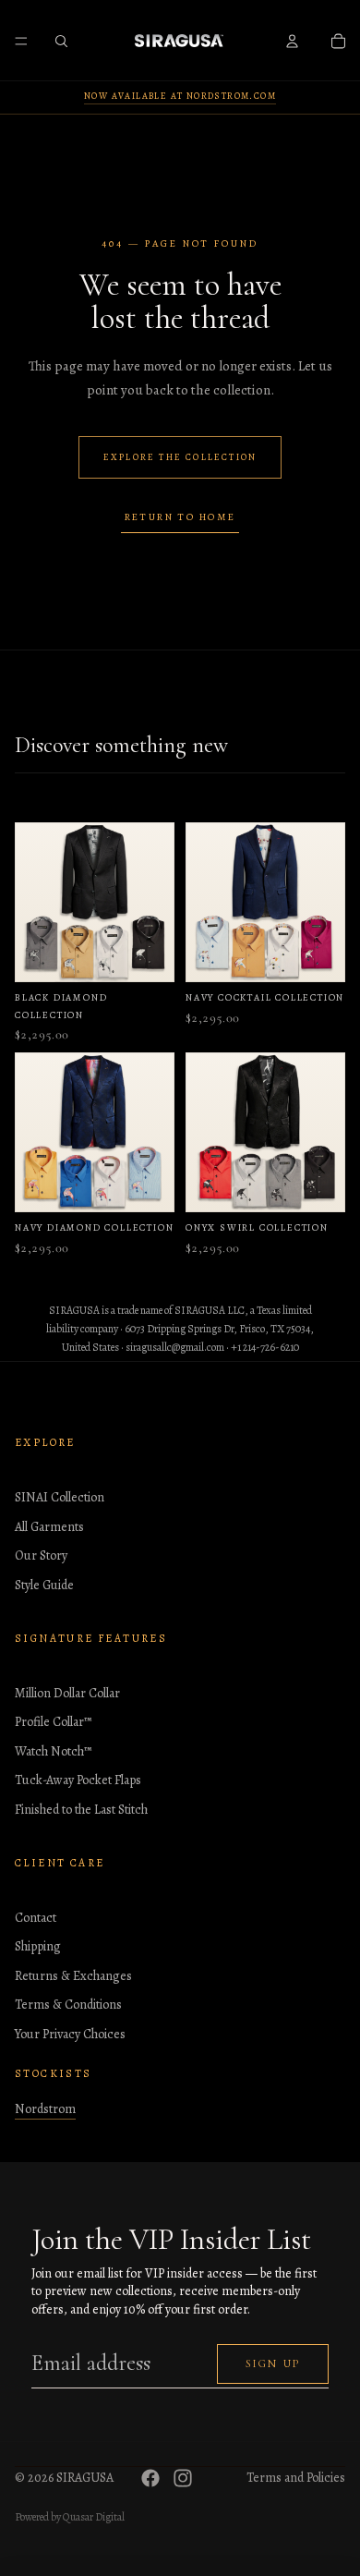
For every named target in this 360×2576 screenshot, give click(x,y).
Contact (36, 1918)
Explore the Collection (180, 457)
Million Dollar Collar (67, 1693)
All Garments (49, 1527)
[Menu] (21, 41)
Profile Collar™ (53, 1722)
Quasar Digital (94, 2517)
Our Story (41, 1555)
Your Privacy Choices (70, 2034)
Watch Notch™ (53, 1751)
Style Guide (44, 1585)
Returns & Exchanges (73, 1976)
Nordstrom (45, 2109)
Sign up (273, 2363)
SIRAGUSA (85, 2478)
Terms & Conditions (68, 2005)
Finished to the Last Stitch (81, 1810)
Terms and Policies (296, 2478)
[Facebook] (150, 2478)
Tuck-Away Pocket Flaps (78, 1780)
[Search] (61, 41)
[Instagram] (183, 2478)
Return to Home (180, 517)
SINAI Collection (60, 1497)
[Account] (292, 41)
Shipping (38, 1946)
